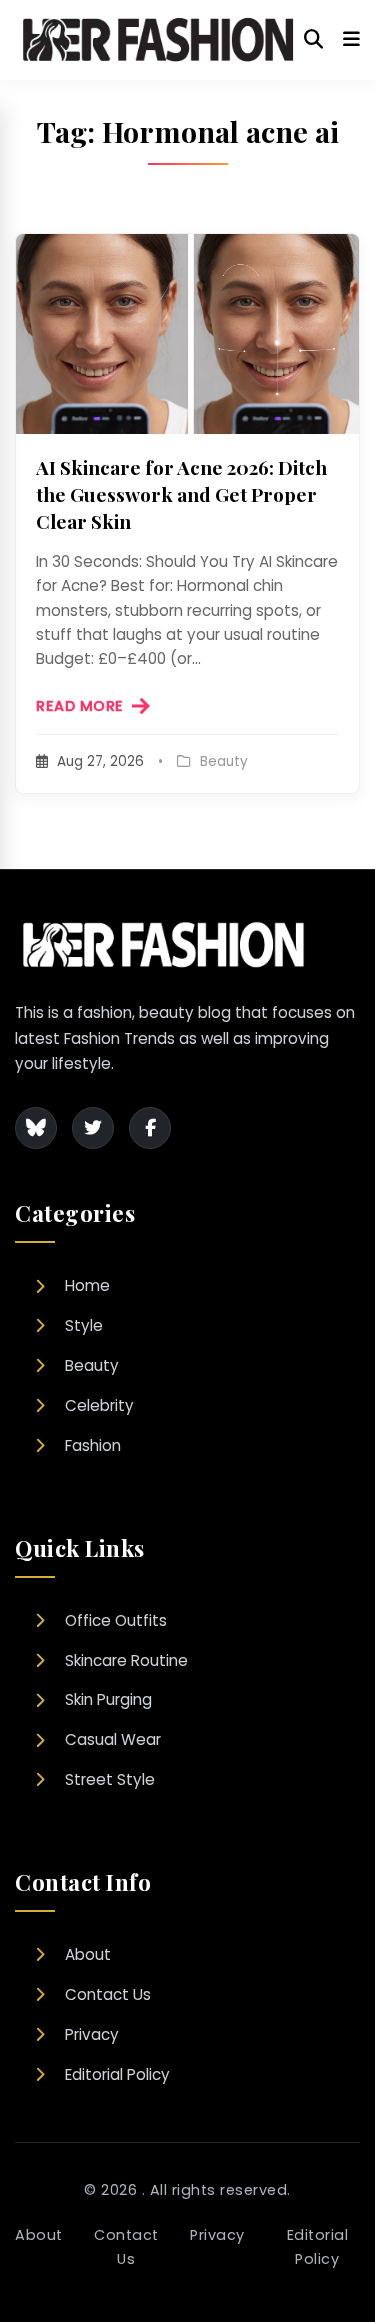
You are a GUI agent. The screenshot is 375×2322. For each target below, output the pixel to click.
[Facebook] (150, 1128)
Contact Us (108, 1994)
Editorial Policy (117, 2074)
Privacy (92, 2034)
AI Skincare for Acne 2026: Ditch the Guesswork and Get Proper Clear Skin (181, 494)
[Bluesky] (36, 1128)
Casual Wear (113, 1739)
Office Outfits (116, 1620)
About (88, 1954)
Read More (80, 706)
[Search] (313, 40)
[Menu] (351, 40)
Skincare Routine (126, 1660)
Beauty (92, 1365)
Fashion (93, 1445)
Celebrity (99, 1405)
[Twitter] (93, 1128)
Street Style (110, 1779)
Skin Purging (108, 1699)
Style (84, 1325)
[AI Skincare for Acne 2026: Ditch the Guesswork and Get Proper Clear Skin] (187, 334)
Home (87, 1285)
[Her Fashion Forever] (159, 40)
